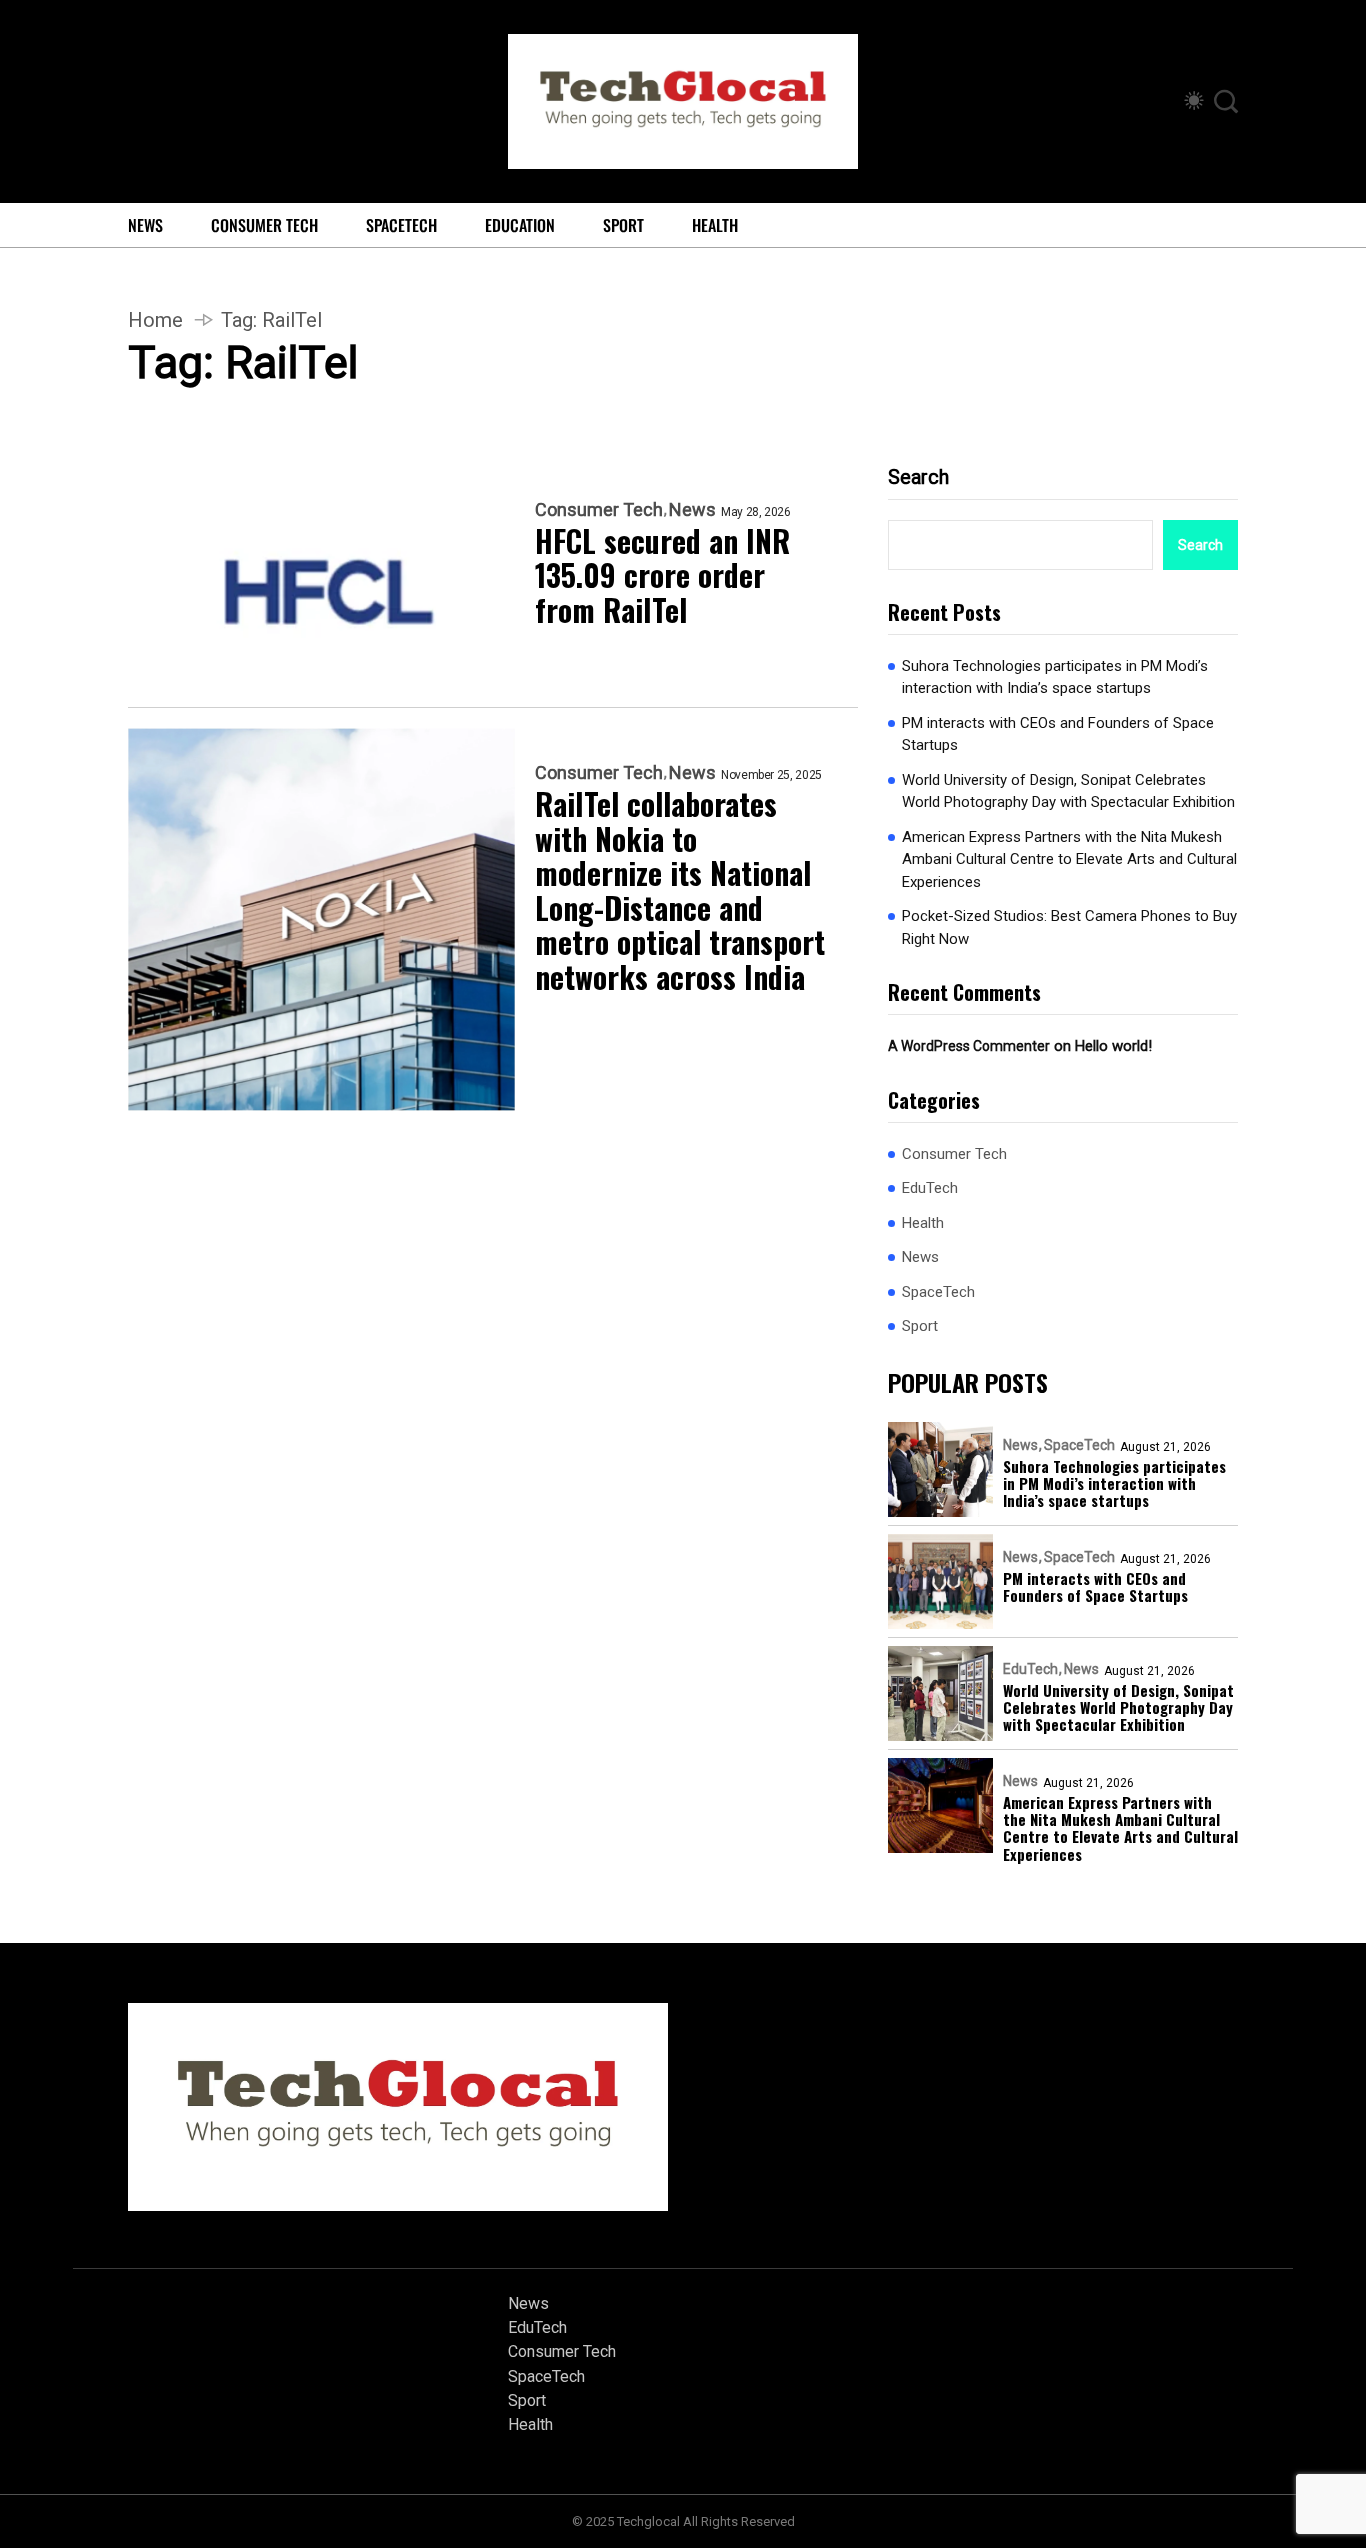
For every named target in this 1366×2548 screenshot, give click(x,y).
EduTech (930, 1188)
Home (155, 320)
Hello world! (1113, 1046)
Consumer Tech (264, 225)
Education (520, 225)
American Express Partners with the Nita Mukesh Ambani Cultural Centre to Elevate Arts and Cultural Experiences (1069, 859)
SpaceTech (401, 225)
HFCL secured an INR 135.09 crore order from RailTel (662, 576)
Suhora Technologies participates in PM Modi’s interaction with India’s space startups (1055, 677)
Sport (623, 225)
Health (715, 225)
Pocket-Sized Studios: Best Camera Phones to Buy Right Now (1069, 927)
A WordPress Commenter (969, 1046)
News (145, 225)
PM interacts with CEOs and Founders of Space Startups (1058, 734)
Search (918, 477)
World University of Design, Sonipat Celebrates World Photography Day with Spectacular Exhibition (1068, 791)
